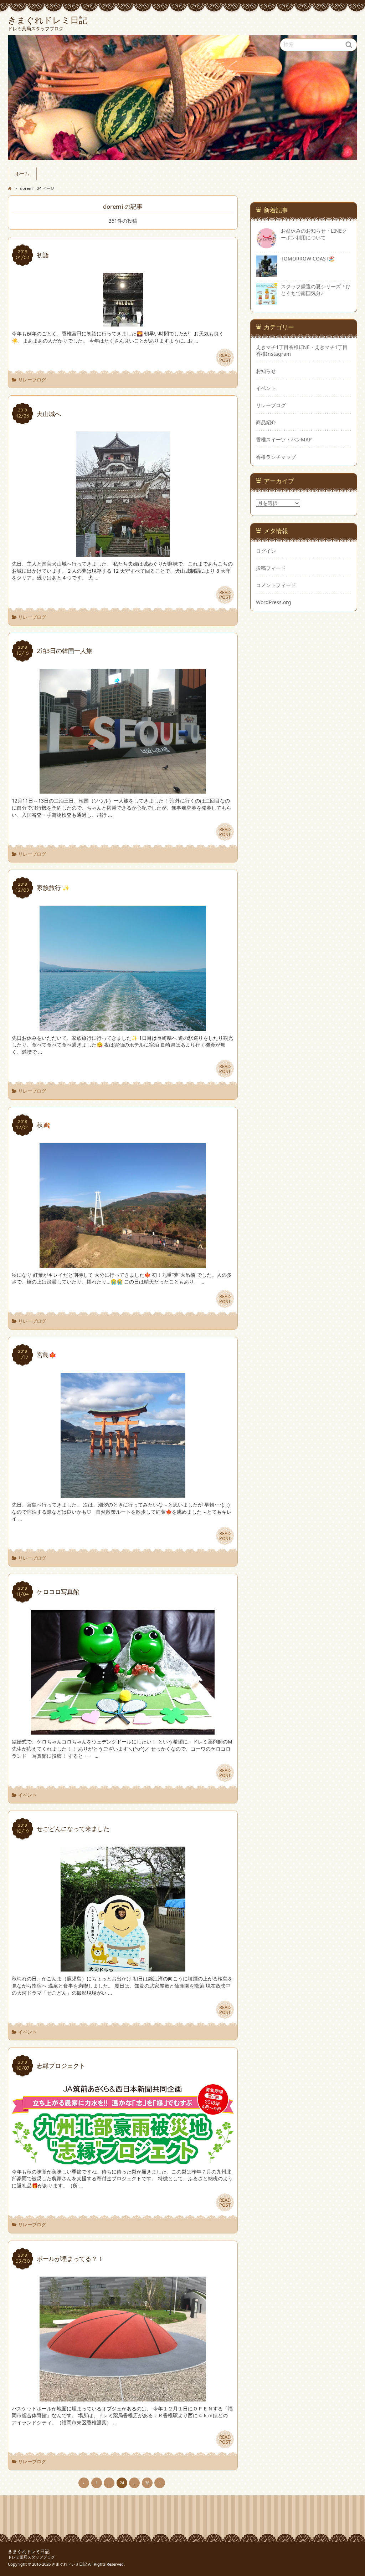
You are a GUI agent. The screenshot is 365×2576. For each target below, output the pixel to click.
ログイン (266, 551)
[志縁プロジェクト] (123, 2161)
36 (147, 2483)
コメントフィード (276, 585)
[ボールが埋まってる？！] (123, 2398)
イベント (27, 1795)
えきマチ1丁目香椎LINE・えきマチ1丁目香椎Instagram (302, 350)
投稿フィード (271, 568)
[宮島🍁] (123, 1494)
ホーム (22, 174)
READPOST (225, 358)
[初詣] (123, 323)
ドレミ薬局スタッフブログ (31, 2557)
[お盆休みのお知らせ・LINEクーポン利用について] (267, 246)
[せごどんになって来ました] (123, 1968)
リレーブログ (32, 380)
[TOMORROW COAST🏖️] (267, 274)
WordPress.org (274, 602)
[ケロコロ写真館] (123, 1731)
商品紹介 (266, 422)
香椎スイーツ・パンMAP (284, 439)
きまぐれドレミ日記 (29, 2552)
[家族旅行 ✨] (123, 1027)
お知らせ (266, 371)
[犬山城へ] (123, 553)
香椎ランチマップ (276, 457)
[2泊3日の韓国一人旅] (123, 790)
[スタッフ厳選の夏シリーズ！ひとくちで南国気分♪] (267, 301)
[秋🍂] (123, 1264)
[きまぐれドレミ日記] (182, 98)
